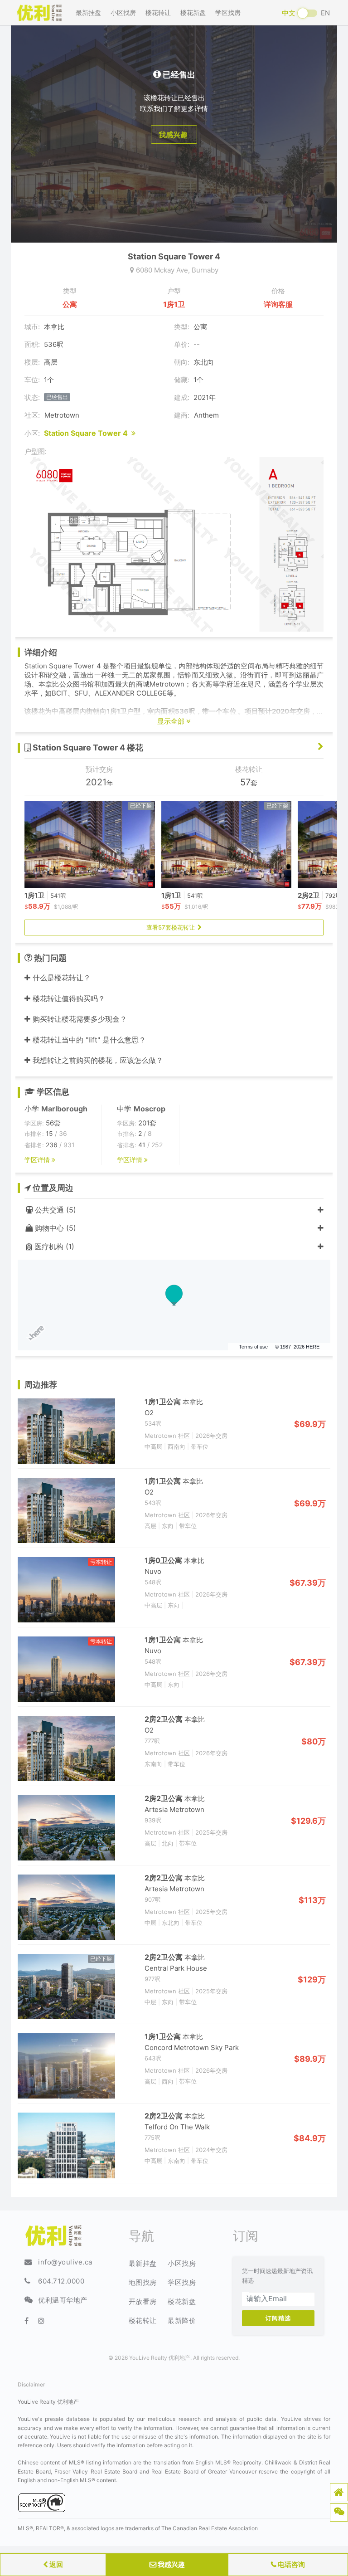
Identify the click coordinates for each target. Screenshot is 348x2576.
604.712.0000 (61, 2281)
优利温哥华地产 (63, 2300)
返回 (56, 2564)
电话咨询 (291, 2564)
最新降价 (182, 2320)
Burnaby (205, 270)
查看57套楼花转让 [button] (172, 927)
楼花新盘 (193, 12)
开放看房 (143, 2301)
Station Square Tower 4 (88, 433)
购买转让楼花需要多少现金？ (79, 1019)
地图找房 (143, 2282)
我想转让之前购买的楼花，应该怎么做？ (97, 1060)
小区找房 (123, 12)
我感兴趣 (171, 2564)
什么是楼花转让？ (60, 978)
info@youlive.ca (65, 2262)
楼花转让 (158, 12)
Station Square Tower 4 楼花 (87, 747)
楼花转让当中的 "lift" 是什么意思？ (88, 1040)
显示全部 (172, 721)
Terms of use (253, 1347)
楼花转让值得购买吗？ (68, 998)
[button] (339, 2492)
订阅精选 (278, 2318)
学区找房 (228, 12)
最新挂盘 (88, 12)
